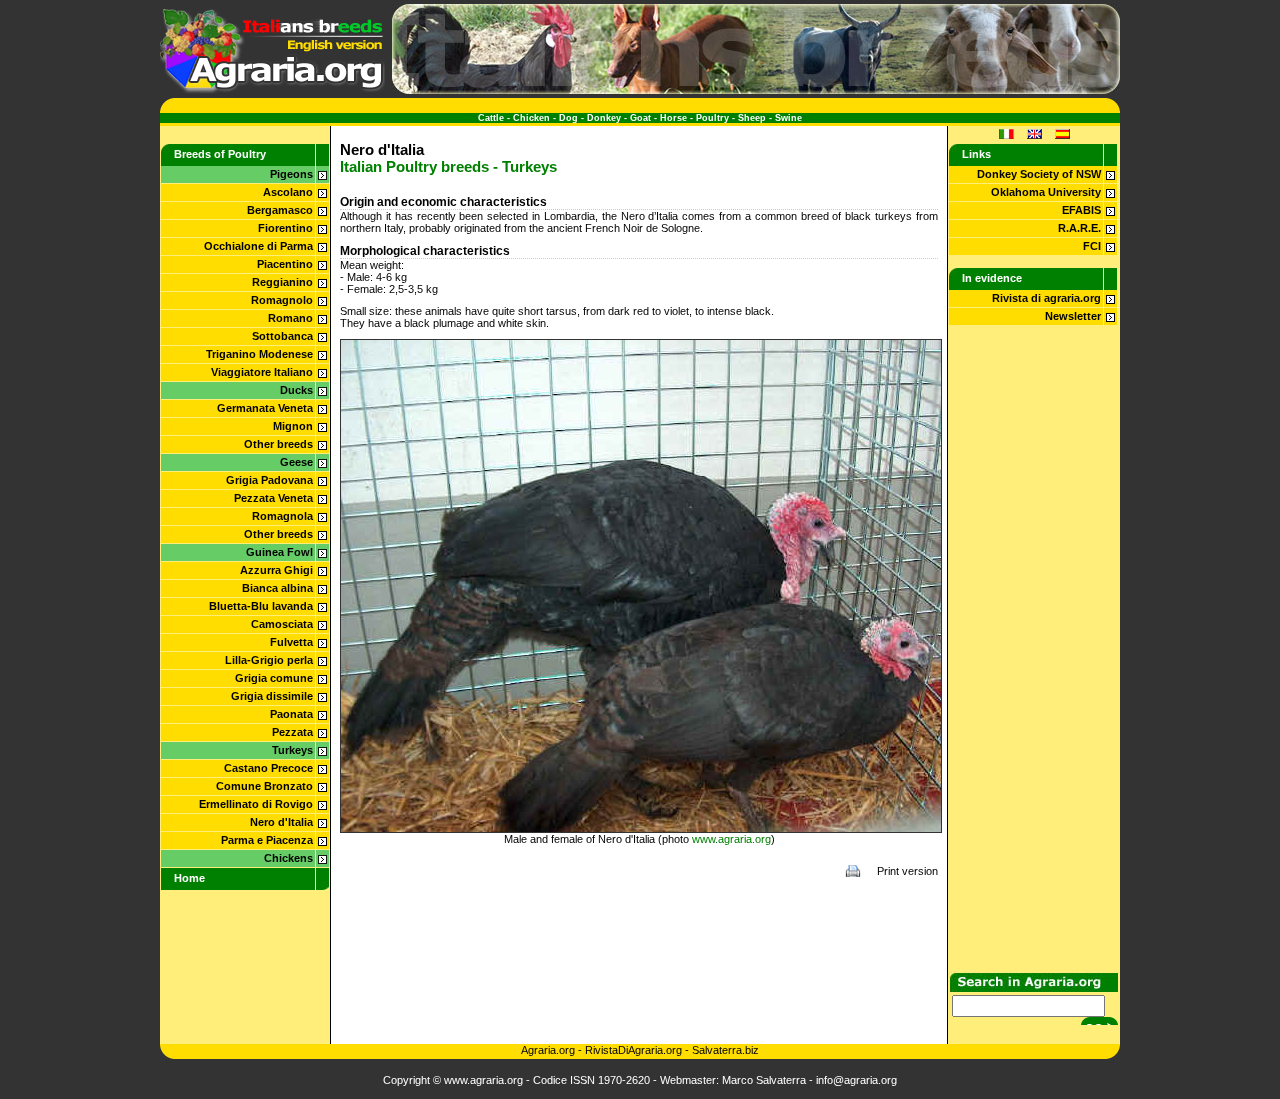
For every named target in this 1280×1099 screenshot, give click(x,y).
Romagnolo (282, 300)
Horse (673, 118)
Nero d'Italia (281, 822)
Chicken (531, 118)
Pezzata (292, 732)
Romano (290, 318)
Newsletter (1073, 316)
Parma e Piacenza (267, 840)
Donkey (604, 118)
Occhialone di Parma (258, 246)
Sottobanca (282, 336)
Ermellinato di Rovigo (256, 804)
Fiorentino (285, 228)
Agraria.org (548, 1050)
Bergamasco (280, 210)
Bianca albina (277, 588)
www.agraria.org (731, 839)
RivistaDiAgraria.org (635, 1050)
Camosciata (282, 624)
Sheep (752, 118)
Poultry (712, 118)
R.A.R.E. (1079, 228)
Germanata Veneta (265, 408)
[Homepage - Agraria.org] (272, 90)
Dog (568, 118)
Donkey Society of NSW (1039, 174)
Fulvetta (291, 642)
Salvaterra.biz (725, 1050)
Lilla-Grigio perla (269, 660)
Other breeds (278, 444)
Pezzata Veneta (273, 498)
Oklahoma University (1046, 192)
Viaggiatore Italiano (262, 372)
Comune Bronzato (264, 786)
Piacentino (285, 264)
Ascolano (288, 192)
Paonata (291, 714)
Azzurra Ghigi (276, 570)
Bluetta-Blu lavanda (261, 606)
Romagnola (282, 516)
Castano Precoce (268, 768)
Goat (640, 118)
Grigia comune (274, 678)
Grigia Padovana (269, 480)
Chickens (288, 858)
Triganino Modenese (259, 354)
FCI (1092, 246)
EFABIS (1081, 210)
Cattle (491, 118)
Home (189, 878)
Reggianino (282, 282)
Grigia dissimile (272, 696)
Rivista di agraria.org (1046, 298)
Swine (788, 118)
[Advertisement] (639, 934)
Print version (907, 871)
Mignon (293, 426)
